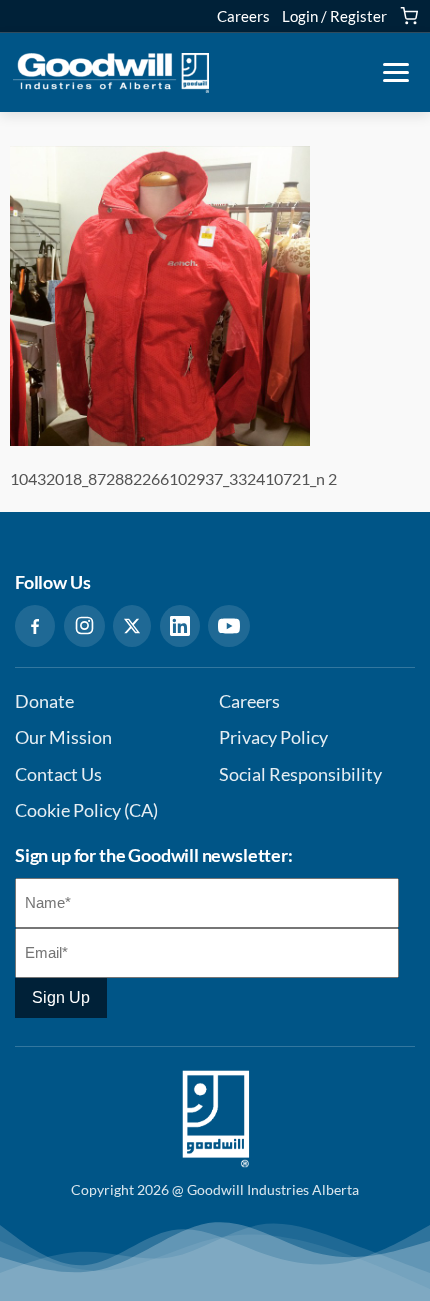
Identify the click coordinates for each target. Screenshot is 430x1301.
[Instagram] (84, 626)
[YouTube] (229, 626)
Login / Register (334, 16)
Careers (243, 16)
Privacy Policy (273, 737)
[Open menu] (396, 73)
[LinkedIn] (180, 626)
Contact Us (58, 774)
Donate (44, 701)
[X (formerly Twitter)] (132, 626)
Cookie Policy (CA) (86, 810)
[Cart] (409, 16)
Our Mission (63, 737)
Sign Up (61, 997)
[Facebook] (35, 626)
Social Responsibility (300, 774)
